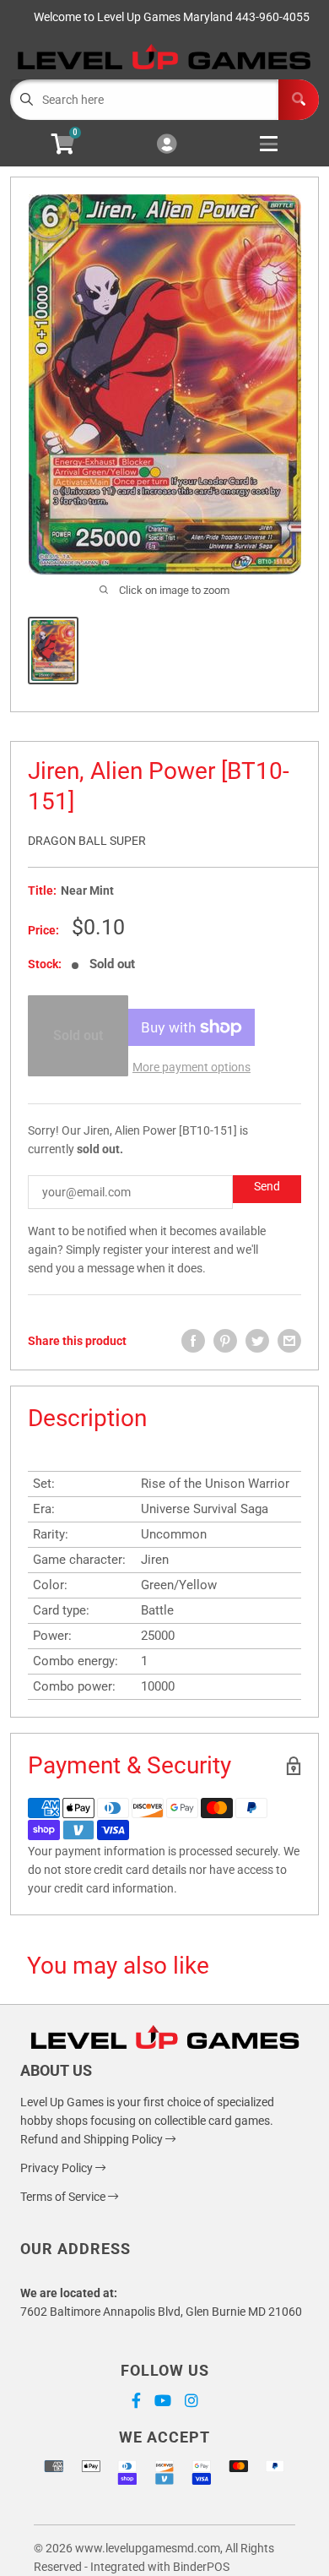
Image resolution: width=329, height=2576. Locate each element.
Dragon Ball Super (87, 841)
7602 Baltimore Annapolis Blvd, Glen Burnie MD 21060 (161, 2312)
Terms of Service (64, 2197)
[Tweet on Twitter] (257, 1341)
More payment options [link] (191, 1067)
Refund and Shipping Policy (93, 2139)
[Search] (299, 100)
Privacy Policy (58, 2168)
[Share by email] (289, 1341)
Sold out (78, 1035)
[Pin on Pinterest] (225, 1341)
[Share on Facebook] (193, 1341)
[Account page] (167, 145)
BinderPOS (201, 2567)
